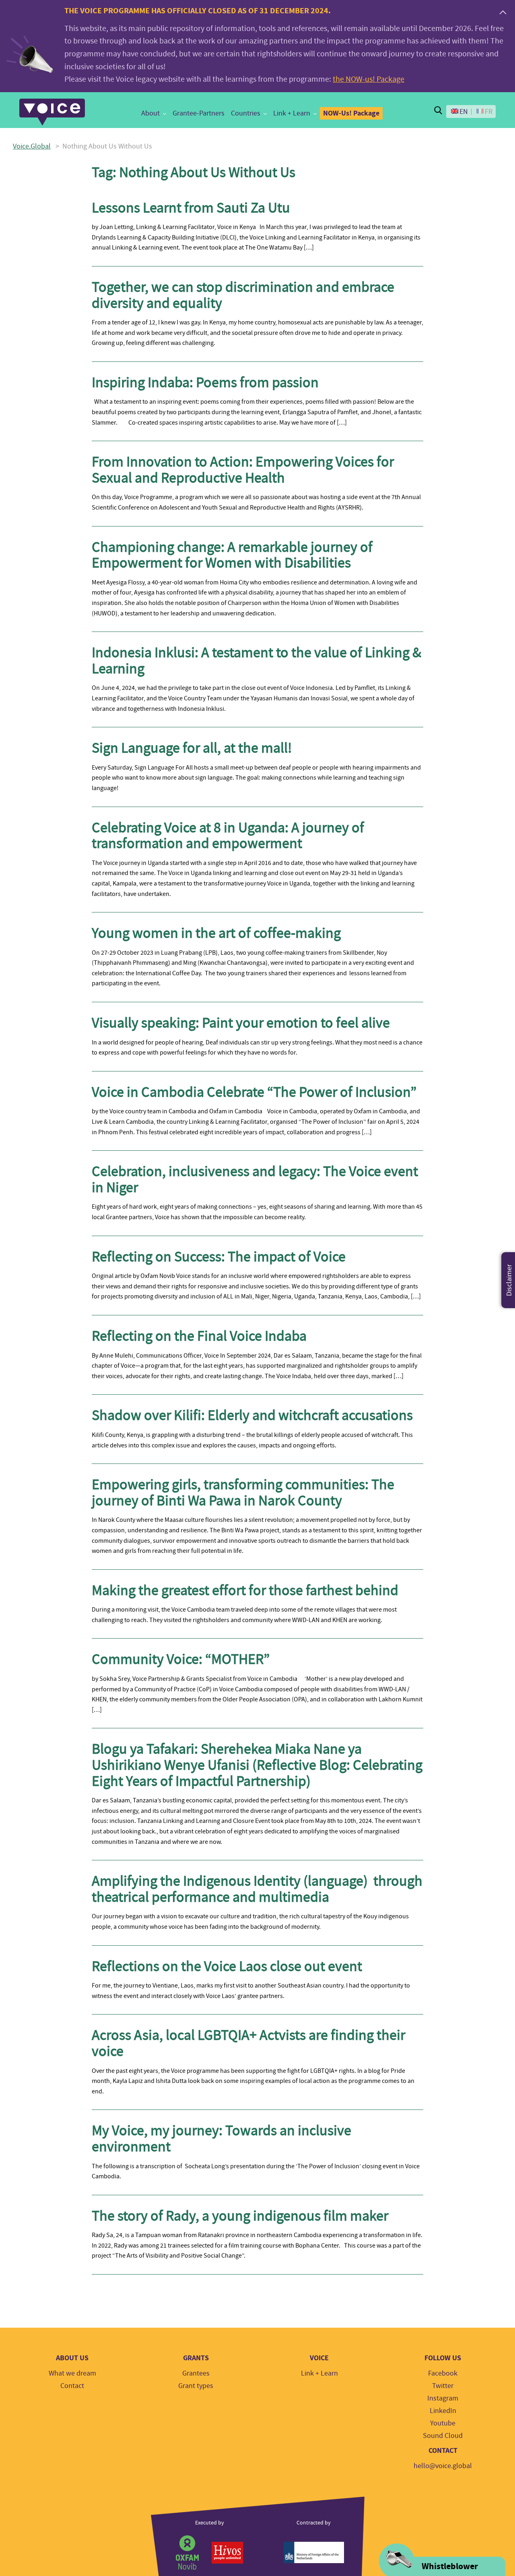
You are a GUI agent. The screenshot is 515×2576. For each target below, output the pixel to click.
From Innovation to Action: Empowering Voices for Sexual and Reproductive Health (243, 470)
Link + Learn (292, 113)
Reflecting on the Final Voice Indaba (199, 1336)
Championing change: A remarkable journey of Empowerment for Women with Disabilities (232, 555)
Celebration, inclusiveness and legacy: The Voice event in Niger (255, 1179)
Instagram (443, 2398)
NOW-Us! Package (351, 113)
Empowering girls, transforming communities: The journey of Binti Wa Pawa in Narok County (243, 1492)
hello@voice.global (443, 2466)
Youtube (443, 2423)
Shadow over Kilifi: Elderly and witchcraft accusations (252, 1415)
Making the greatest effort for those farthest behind (248, 1590)
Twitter (443, 2386)
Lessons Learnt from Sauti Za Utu (191, 208)
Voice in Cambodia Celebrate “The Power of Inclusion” (254, 1092)
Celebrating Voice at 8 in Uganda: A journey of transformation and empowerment (228, 836)
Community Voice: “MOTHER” (182, 1659)
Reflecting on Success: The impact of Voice (219, 1257)
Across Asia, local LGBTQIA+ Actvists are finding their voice (248, 2043)
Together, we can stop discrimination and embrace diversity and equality (243, 295)
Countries (246, 113)
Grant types (196, 2386)
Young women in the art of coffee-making (216, 933)
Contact (72, 2386)
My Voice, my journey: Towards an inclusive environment (221, 2138)
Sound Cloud (443, 2436)
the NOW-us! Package (369, 79)
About (150, 113)
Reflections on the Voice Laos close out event (227, 1966)
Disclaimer (509, 1280)
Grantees (196, 2373)
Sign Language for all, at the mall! (192, 748)
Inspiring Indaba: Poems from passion (205, 382)
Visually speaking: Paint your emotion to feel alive (244, 1023)
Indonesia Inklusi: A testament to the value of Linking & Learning (256, 661)
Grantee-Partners (199, 113)
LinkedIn (443, 2411)
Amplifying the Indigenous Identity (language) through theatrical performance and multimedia (257, 1889)
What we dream (72, 2373)
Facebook (443, 2373)
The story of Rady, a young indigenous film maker (240, 2216)
